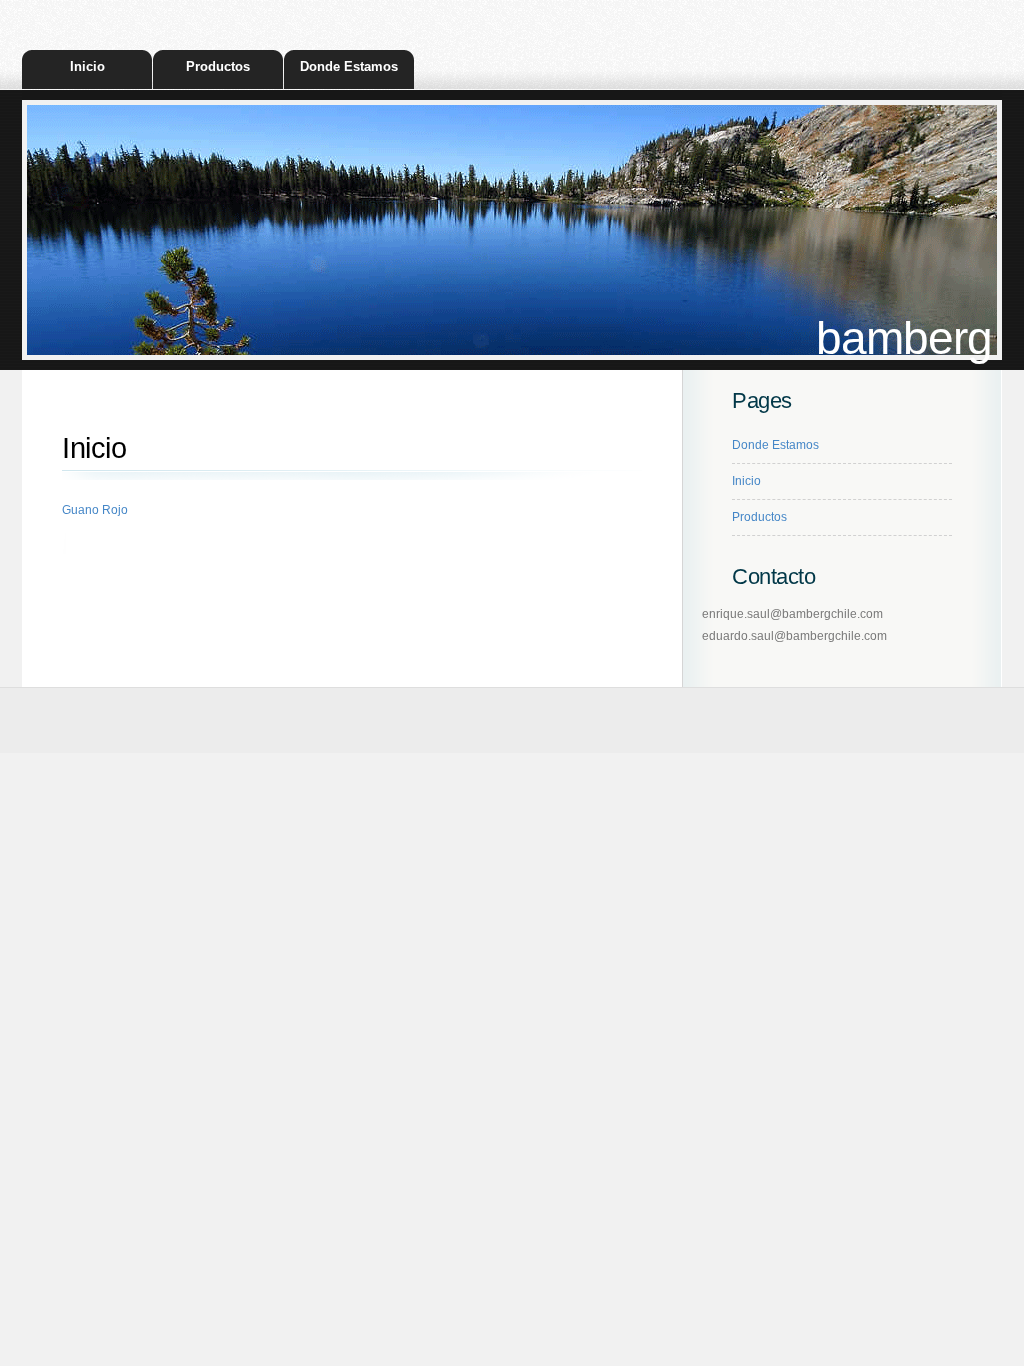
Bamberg (904, 338)
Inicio (87, 66)
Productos (218, 66)
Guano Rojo (95, 510)
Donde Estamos (349, 66)
